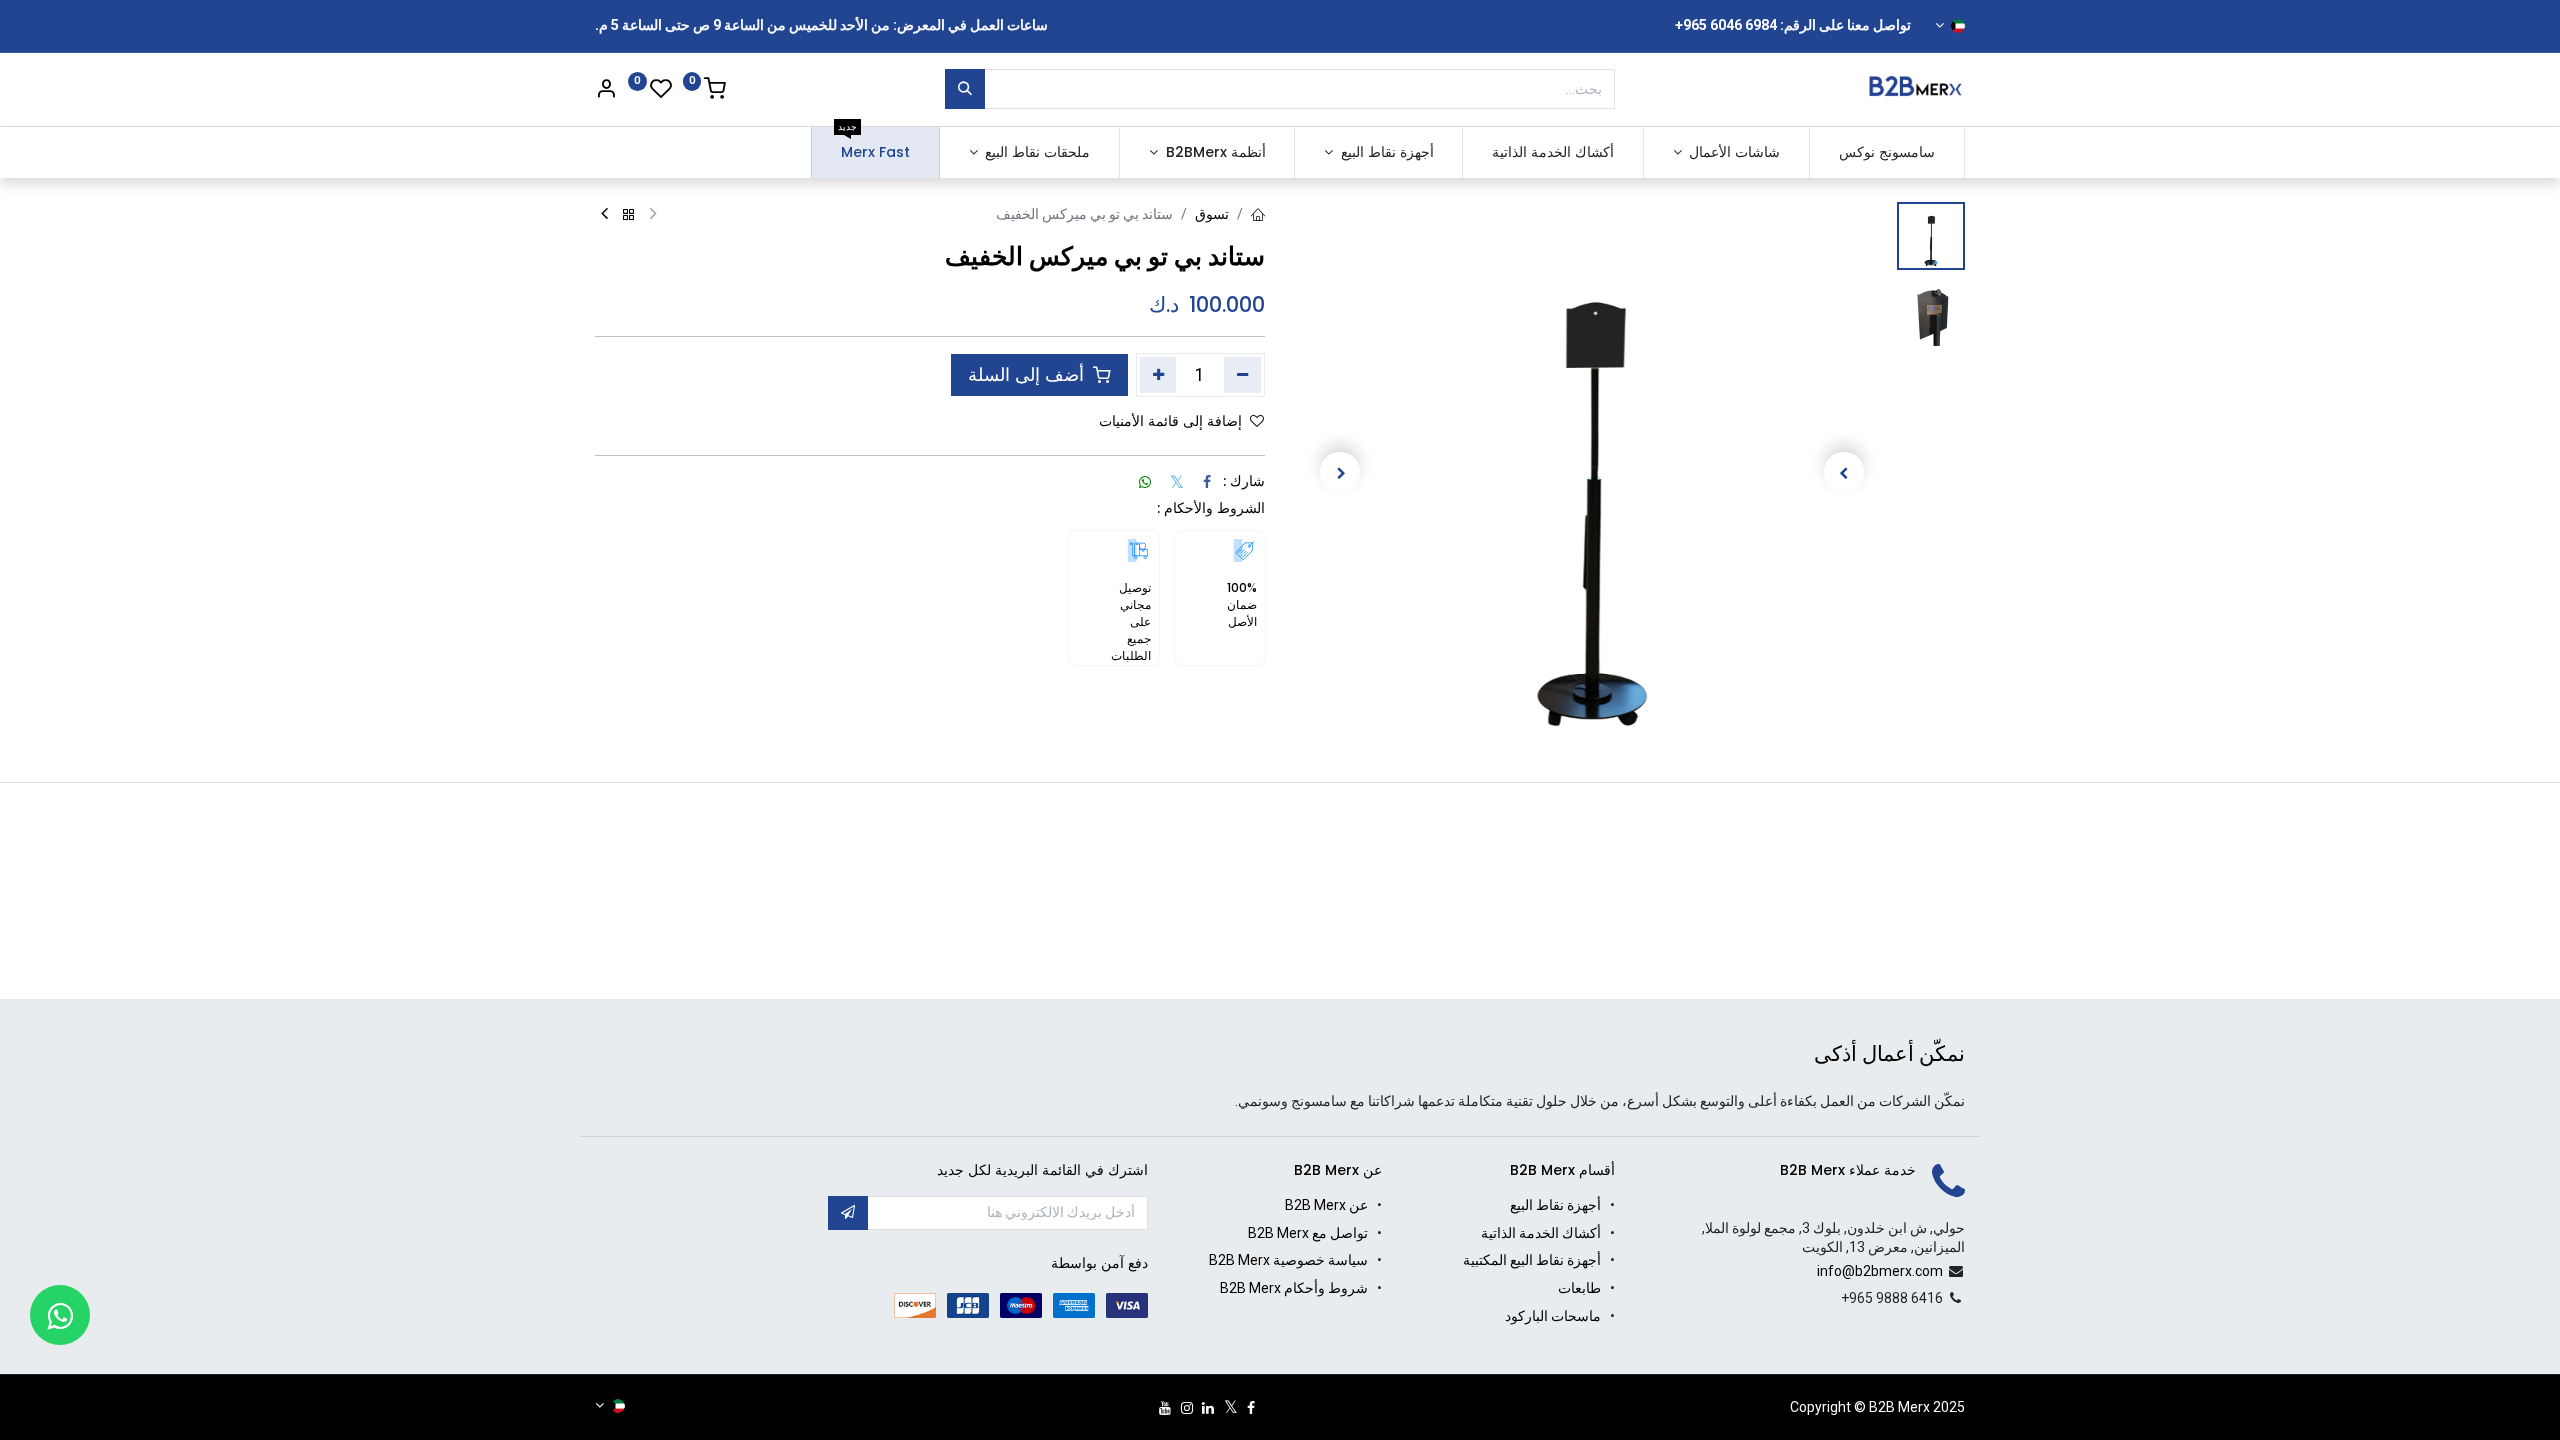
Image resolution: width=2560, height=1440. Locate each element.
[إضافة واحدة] (1158, 375)
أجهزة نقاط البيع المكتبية (1532, 1260)
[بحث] (965, 89)
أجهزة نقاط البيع (1555, 1205)
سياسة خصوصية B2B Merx (1288, 1260)
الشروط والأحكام (1214, 508)
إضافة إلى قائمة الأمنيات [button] (1170, 421)
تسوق (1212, 214)
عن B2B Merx (1326, 1205)
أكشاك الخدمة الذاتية (1541, 1233)
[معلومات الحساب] (606, 91)
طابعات (1579, 1288)
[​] (1251, 1408)
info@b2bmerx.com (1880, 1271)
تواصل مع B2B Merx (1308, 1233)
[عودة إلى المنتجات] (629, 215)
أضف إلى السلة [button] (1028, 375)
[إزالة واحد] (1242, 375)
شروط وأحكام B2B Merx (1294, 1288)
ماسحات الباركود (1553, 1316)
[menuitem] (1887, 153)
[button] (1844, 472)
